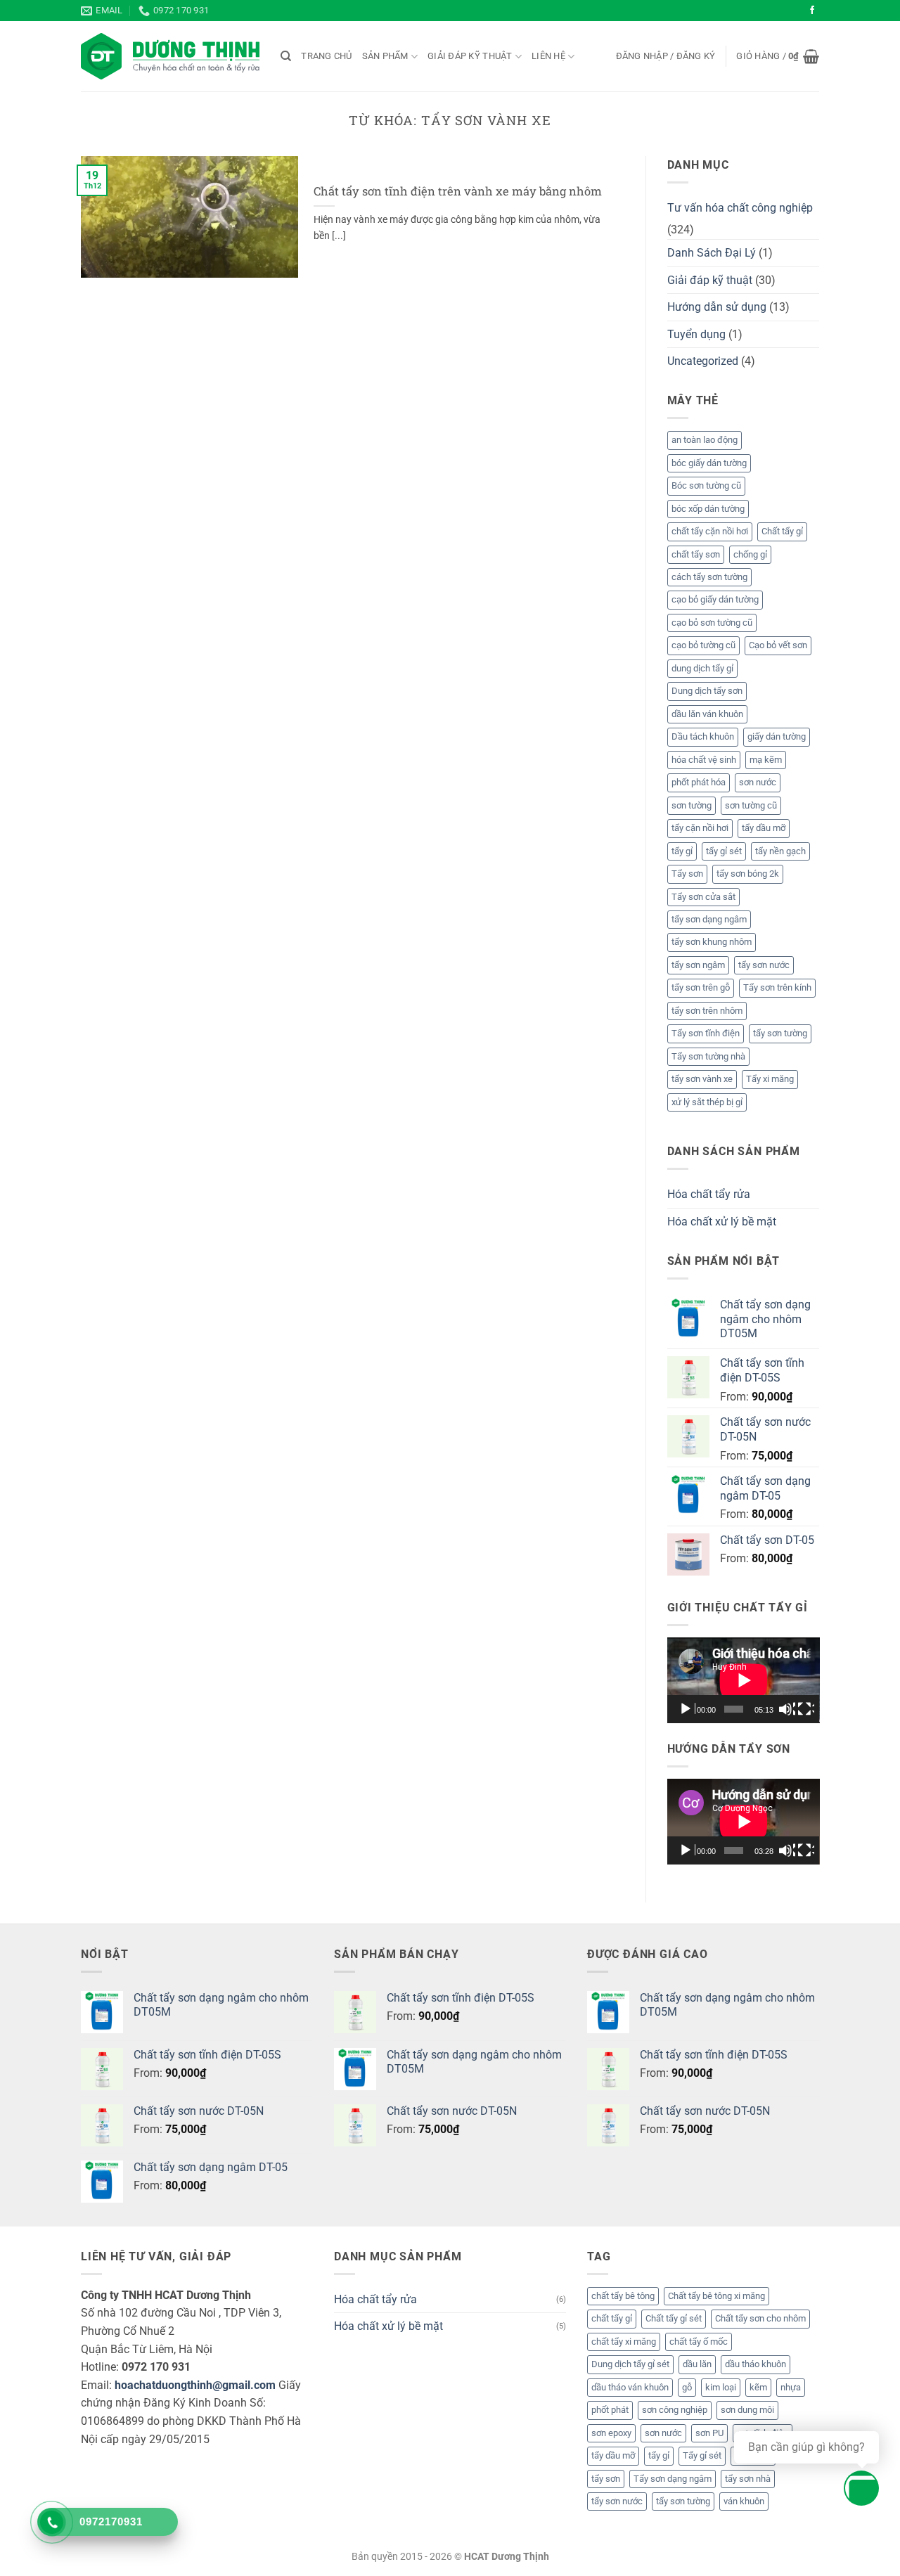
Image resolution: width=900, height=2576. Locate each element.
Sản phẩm (385, 56)
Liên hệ (548, 56)
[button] (666, 56)
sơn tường (692, 805)
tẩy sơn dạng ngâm (709, 919)
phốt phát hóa (699, 782)
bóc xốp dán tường (708, 509)
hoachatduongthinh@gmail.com (195, 2385)
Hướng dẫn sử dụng (717, 307)
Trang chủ (326, 56)
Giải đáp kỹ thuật (470, 56)
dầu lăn (697, 2364)
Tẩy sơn (687, 874)
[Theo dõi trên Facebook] (812, 11)
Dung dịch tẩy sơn (707, 691)
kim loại (721, 2387)
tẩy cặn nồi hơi (700, 828)
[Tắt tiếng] (787, 1709)
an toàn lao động (705, 440)
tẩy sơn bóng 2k (748, 874)
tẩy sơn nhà (748, 2479)
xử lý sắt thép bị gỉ (707, 1102)
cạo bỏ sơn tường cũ (712, 623)
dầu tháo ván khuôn (630, 2387)
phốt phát (610, 2410)
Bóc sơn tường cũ (706, 485)
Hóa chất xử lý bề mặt (722, 1222)
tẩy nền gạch (780, 851)
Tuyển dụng (696, 334)
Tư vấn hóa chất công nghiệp (740, 208)
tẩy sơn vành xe (702, 1079)
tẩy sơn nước (764, 965)
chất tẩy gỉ (612, 2318)
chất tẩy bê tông (623, 2296)
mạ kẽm (766, 760)
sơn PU (709, 2433)
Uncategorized (703, 361)
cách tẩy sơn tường (709, 577)
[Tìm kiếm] (286, 56)
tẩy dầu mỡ (764, 828)
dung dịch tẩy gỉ (702, 668)
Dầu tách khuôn (703, 736)
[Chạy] (687, 1709)
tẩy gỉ (682, 851)
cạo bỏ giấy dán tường (715, 599)
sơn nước (758, 782)
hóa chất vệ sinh (704, 760)
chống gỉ (750, 554)
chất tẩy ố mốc (699, 2342)
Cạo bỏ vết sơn (778, 645)
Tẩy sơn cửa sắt (703, 897)
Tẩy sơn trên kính (777, 987)
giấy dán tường (777, 736)
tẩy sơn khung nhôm (712, 942)
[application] (744, 1680)
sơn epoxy (611, 2433)
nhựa (791, 2387)
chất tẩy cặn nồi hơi (710, 531)
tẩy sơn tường (780, 1033)
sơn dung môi (747, 2410)
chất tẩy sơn (696, 554)
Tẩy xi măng (770, 1079)
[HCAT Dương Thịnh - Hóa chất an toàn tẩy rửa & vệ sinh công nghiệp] (170, 56)
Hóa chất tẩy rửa (709, 1194)
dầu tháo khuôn (756, 2364)
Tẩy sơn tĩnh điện (706, 1033)
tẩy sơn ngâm (698, 965)
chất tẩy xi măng (624, 2342)
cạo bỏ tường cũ (703, 645)
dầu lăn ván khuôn (707, 714)
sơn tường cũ (751, 805)
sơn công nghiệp (675, 2410)
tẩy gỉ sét (724, 851)
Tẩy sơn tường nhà (708, 1056)
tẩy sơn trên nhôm (707, 1011)
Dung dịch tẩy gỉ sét (630, 2364)
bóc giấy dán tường (709, 463)
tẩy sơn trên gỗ (701, 987)
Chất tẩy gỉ (782, 531)
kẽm (758, 2387)
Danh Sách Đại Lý (712, 253)
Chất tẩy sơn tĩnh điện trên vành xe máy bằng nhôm (458, 191)
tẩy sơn (606, 2479)
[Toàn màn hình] (806, 1709)
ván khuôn (744, 2501)
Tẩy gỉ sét (702, 2455)
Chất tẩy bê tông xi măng (716, 2296)
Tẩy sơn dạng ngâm (673, 2479)
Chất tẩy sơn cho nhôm (760, 2318)
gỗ (687, 2387)
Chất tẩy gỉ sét (674, 2318)
